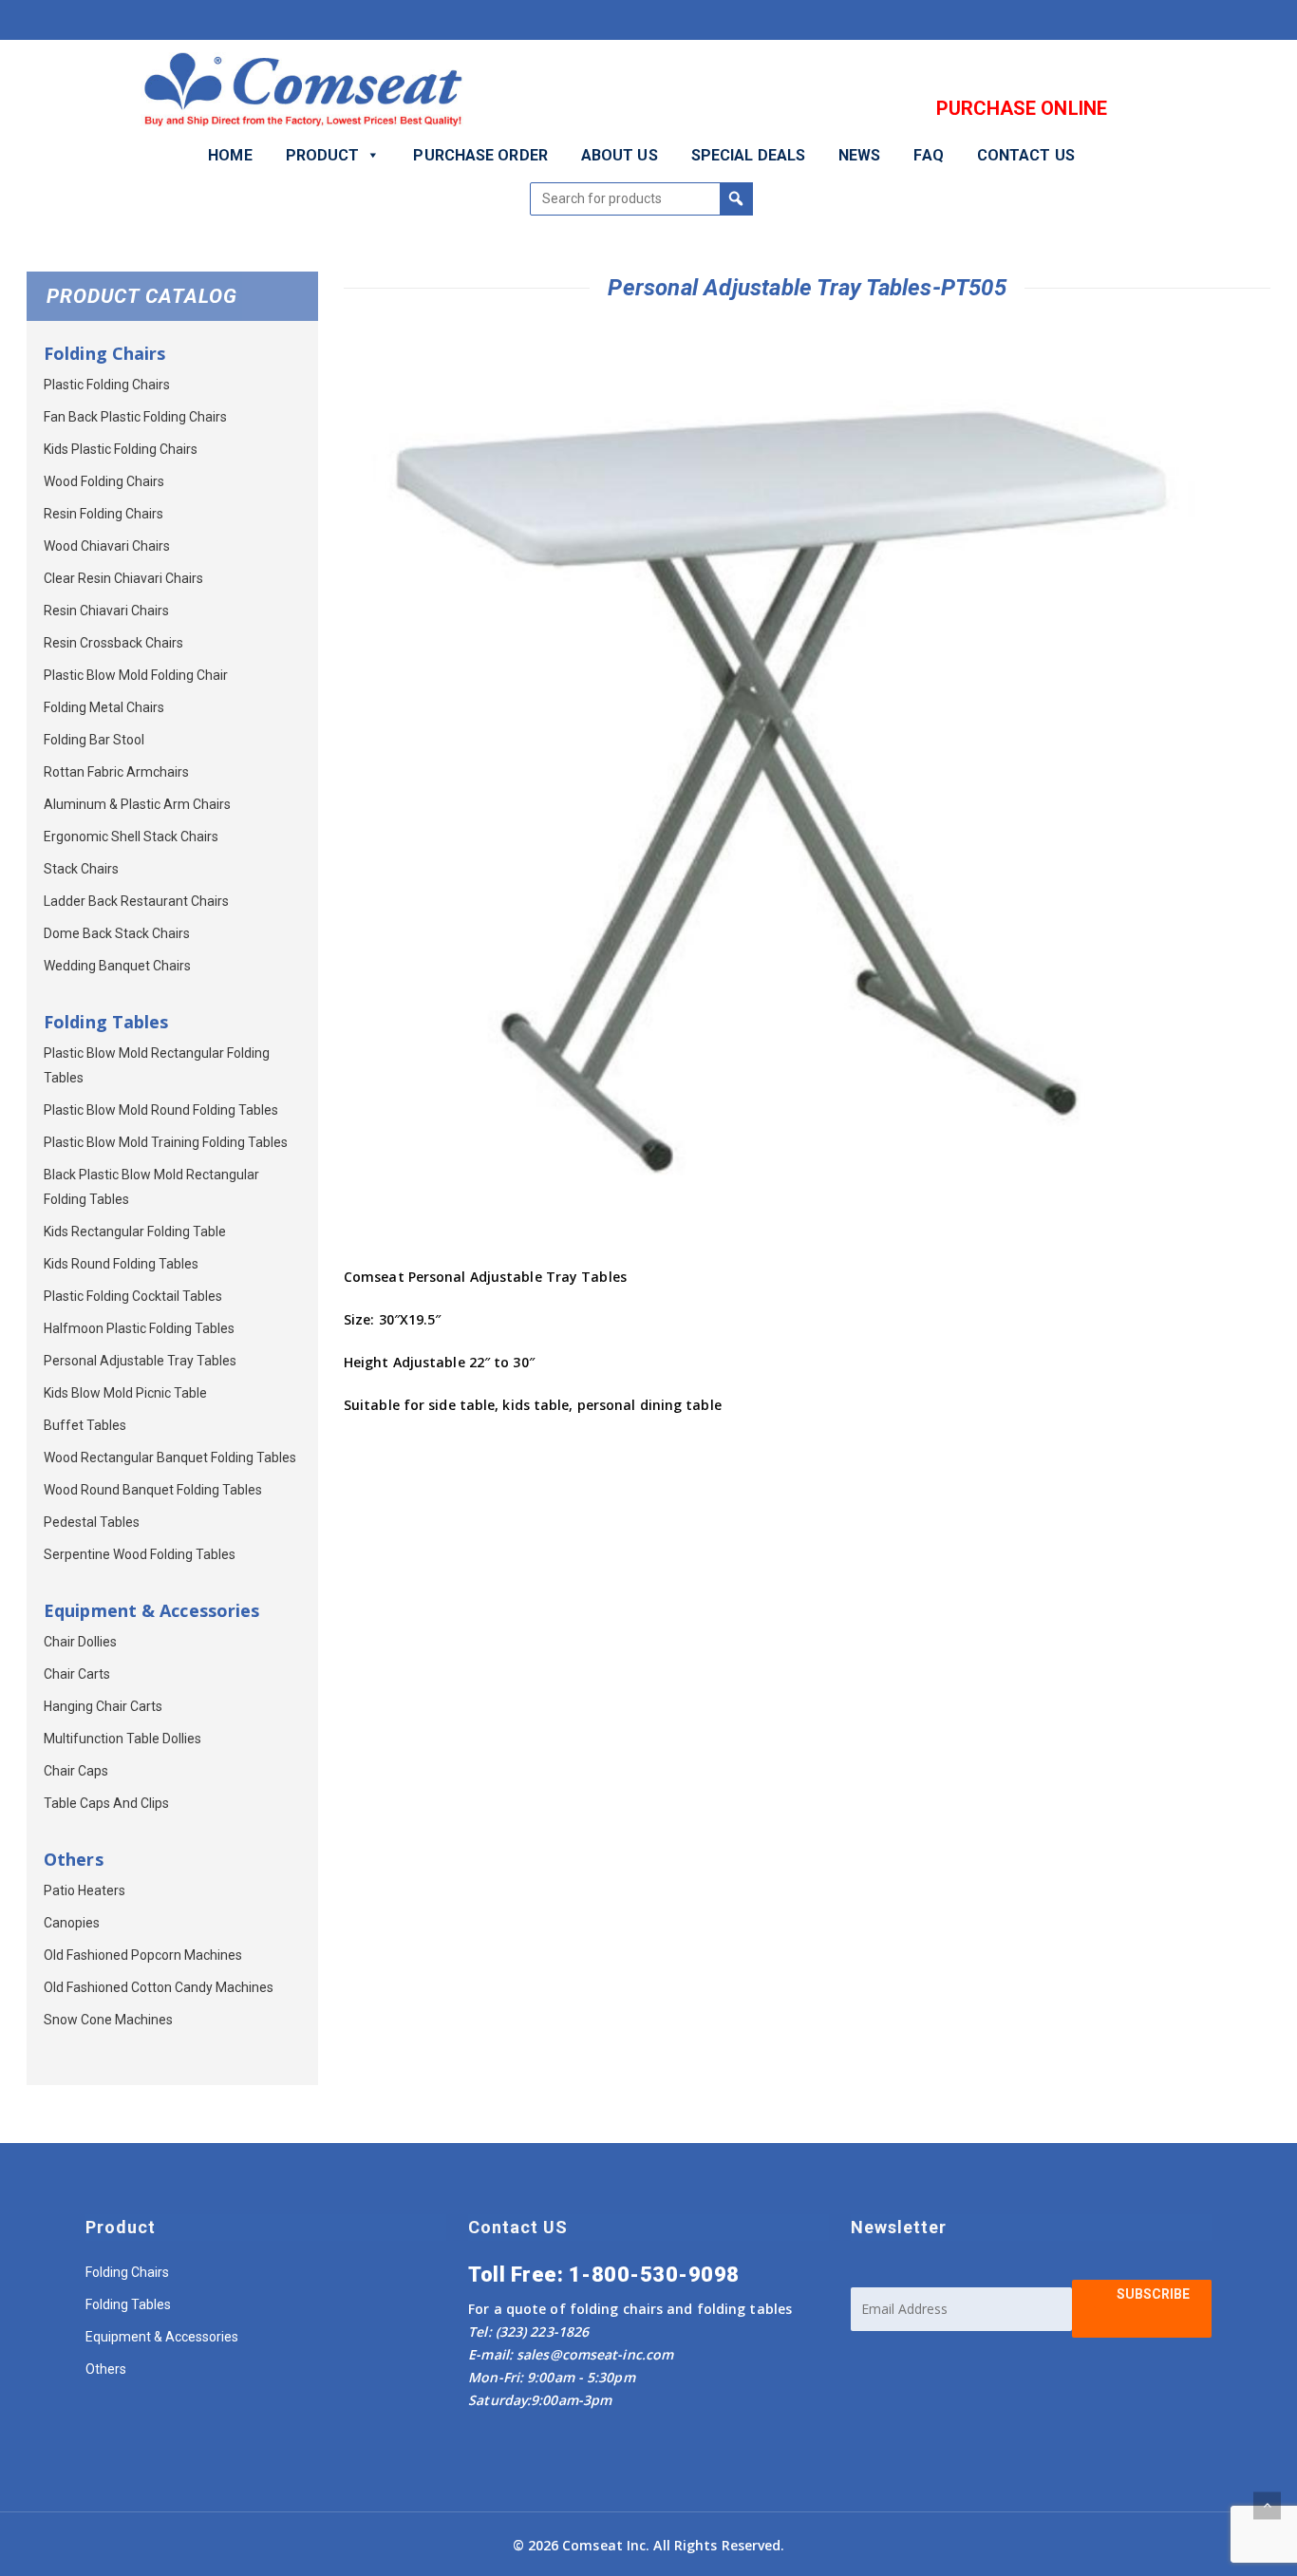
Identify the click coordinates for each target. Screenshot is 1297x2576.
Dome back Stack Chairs (117, 933)
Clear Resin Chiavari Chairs (123, 578)
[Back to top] (1267, 2505)
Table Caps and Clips (106, 1803)
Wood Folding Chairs (104, 481)
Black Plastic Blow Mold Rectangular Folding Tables (151, 1187)
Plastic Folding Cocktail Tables (133, 1296)
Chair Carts (77, 1674)
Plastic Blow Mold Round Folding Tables (161, 1110)
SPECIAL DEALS (748, 155)
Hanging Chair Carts (103, 1706)
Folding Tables (128, 2304)
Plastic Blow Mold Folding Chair (136, 675)
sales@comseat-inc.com (595, 2354)
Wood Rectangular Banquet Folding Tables (170, 1457)
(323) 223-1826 (541, 2332)
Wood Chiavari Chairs (107, 546)
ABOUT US (620, 155)
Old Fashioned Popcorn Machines (143, 1955)
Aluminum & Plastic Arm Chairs (137, 804)
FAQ (928, 155)
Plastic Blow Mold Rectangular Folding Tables (157, 1065)
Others (106, 2369)
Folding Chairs (127, 2272)
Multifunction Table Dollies (122, 1739)
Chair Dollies (80, 1642)
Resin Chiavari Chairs (106, 611)
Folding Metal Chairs (104, 707)
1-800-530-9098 (654, 2275)
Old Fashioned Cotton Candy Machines (159, 1987)
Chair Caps (76, 1771)
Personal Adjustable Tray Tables (140, 1361)
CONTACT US (1026, 155)
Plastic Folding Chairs (107, 385)
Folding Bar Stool (94, 740)
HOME (230, 155)
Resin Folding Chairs (103, 514)
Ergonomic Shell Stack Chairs (131, 837)
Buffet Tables (85, 1425)
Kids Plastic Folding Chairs (121, 449)
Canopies (72, 1923)
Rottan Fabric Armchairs (116, 772)
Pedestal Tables (92, 1522)
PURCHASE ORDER (480, 155)
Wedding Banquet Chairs (117, 966)
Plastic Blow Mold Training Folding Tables (166, 1142)
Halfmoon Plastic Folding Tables (139, 1328)
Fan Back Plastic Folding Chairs (135, 417)
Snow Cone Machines (108, 2020)
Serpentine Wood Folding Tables (140, 1554)
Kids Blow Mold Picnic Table (125, 1393)
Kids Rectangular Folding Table (135, 1232)
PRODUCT (323, 155)
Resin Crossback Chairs (113, 643)
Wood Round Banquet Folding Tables (153, 1490)
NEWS (859, 155)
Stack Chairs (81, 869)
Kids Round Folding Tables (121, 1264)
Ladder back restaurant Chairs (136, 901)
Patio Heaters (85, 1890)
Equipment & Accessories (162, 2337)
